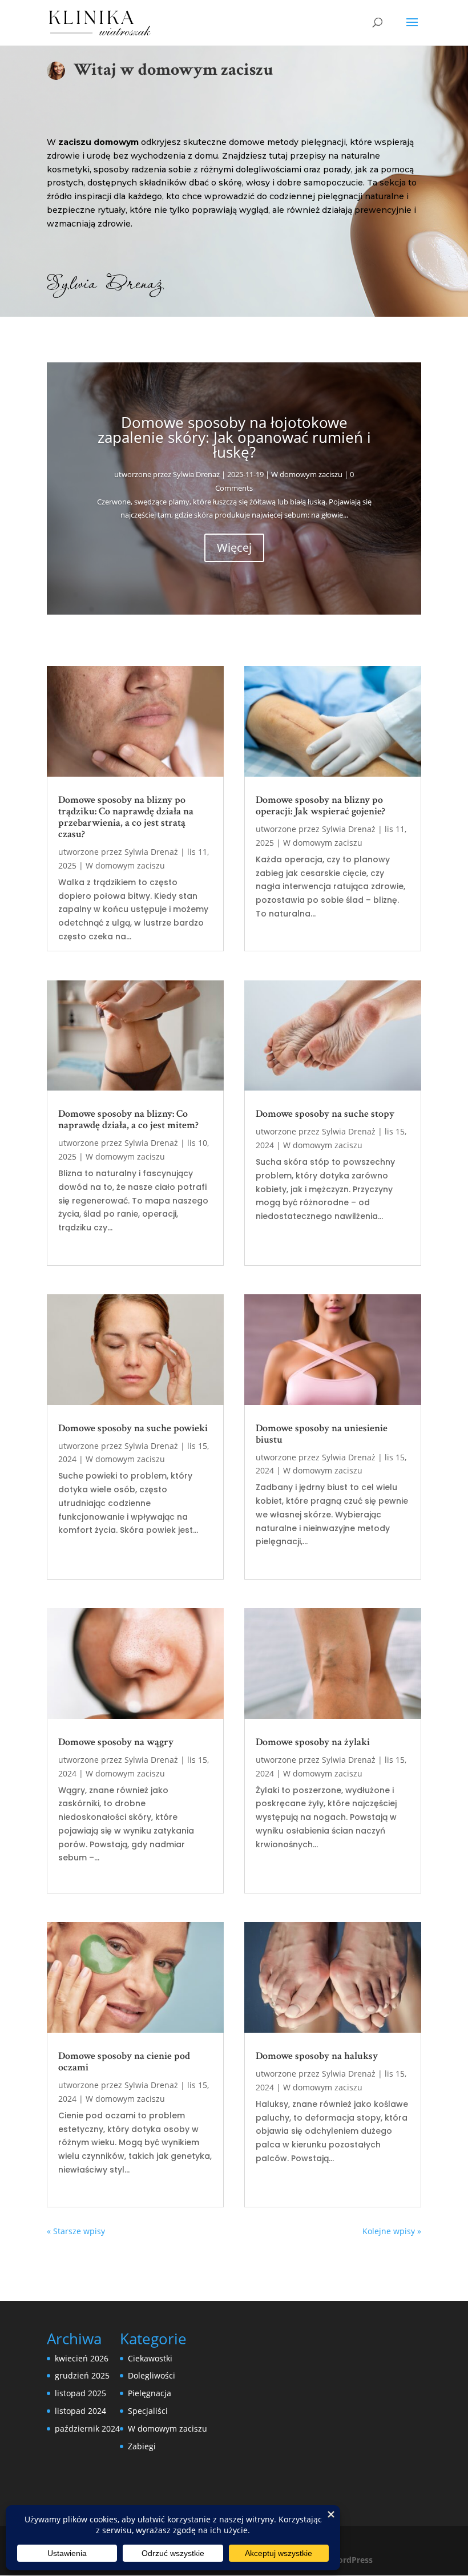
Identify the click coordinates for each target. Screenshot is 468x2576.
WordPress (351, 2560)
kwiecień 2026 (82, 2358)
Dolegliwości (152, 2375)
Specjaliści (148, 2411)
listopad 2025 (80, 2393)
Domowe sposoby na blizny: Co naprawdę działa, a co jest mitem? (128, 1119)
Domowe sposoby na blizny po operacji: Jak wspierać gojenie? (320, 805)
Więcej (234, 548)
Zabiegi (142, 2446)
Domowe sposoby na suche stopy (325, 1114)
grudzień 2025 (82, 2375)
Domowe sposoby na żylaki (313, 1742)
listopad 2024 (80, 2411)
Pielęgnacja (150, 2393)
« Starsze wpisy (76, 2231)
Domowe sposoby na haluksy (317, 2056)
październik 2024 (87, 2428)
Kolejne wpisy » (392, 2231)
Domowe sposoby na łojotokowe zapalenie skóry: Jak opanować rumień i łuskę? (234, 437)
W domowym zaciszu (307, 474)
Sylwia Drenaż (196, 474)
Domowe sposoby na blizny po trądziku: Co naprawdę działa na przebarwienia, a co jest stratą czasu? (126, 817)
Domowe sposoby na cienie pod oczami (124, 2062)
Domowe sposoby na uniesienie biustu (322, 1434)
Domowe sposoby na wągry (116, 1742)
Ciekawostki (150, 2358)
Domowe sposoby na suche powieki (133, 1428)
